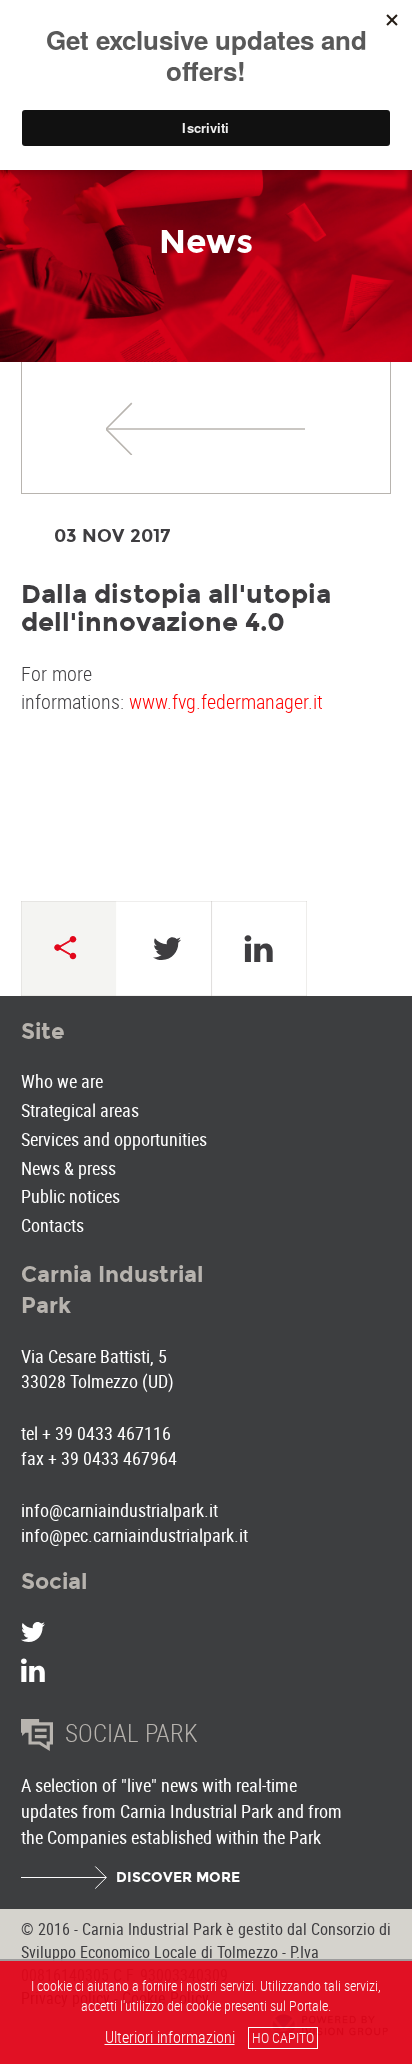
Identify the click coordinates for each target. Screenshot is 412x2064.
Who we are (62, 1081)
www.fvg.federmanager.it (226, 701)
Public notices (70, 1196)
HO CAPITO (283, 2037)
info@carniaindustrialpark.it (119, 1510)
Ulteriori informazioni (170, 2037)
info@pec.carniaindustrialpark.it (134, 1535)
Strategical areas (80, 1110)
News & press (68, 1168)
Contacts (52, 1225)
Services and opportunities (114, 1139)
